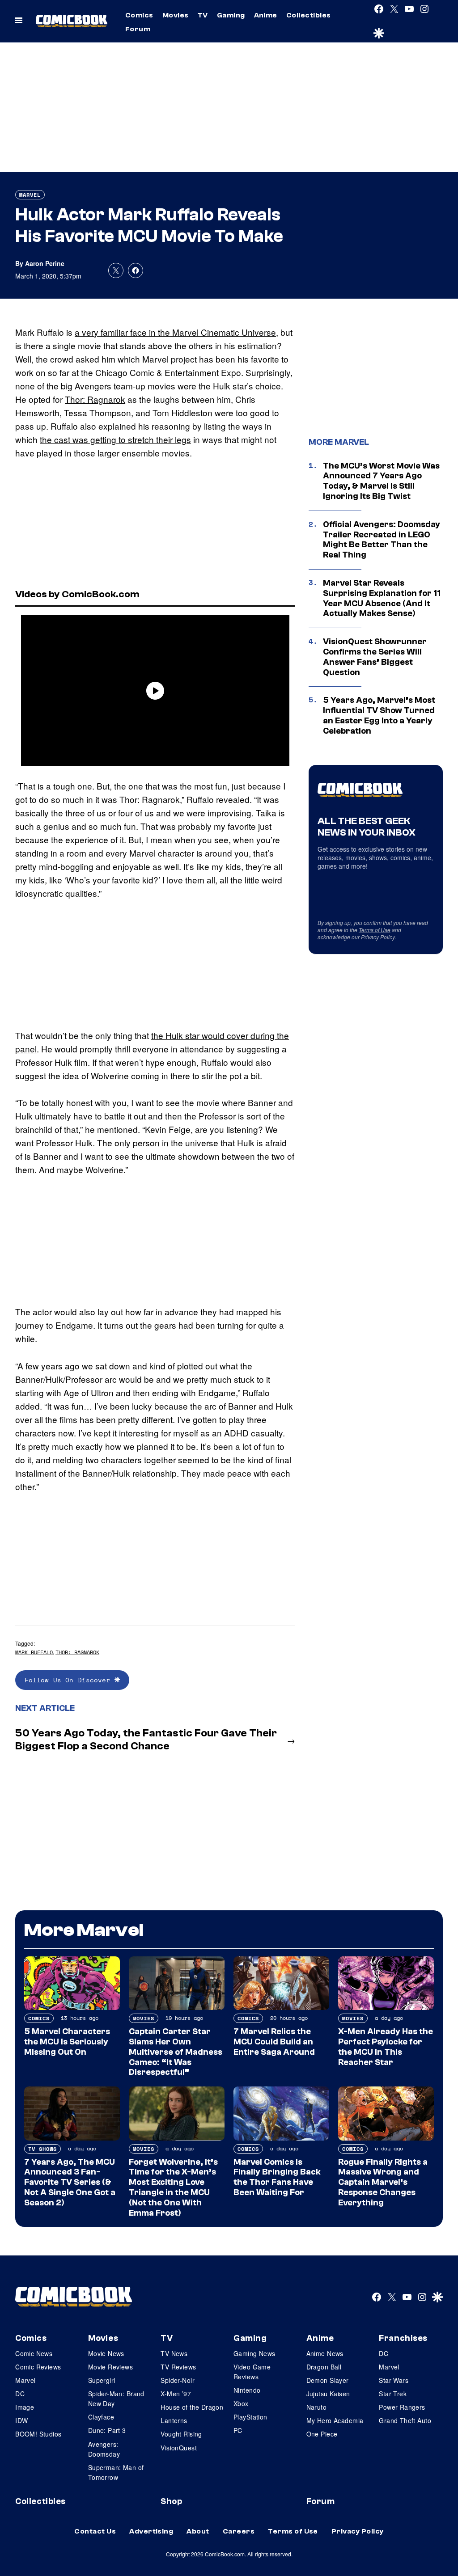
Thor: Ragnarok (95, 399)
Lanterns (174, 2420)
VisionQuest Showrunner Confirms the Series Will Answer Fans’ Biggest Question (375, 657)
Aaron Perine (45, 263)
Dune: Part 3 (107, 2430)
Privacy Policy (378, 937)
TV (203, 15)
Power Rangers (402, 2407)
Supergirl (102, 2380)
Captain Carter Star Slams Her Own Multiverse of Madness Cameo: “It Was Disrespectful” (176, 2052)
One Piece (322, 2434)
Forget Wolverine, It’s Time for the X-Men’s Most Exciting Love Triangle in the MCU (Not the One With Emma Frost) (173, 2187)
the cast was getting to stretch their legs (115, 439)
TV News (174, 2353)
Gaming (231, 15)
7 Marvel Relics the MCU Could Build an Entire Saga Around (274, 2042)
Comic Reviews (38, 2367)
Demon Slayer (328, 2380)
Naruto (317, 2407)
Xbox (241, 2403)
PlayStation (250, 2417)
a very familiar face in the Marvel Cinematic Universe (175, 332)
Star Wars (394, 2380)
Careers (239, 2531)
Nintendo (247, 2390)
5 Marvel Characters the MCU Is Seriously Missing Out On (67, 2042)
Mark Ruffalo (34, 1652)
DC (20, 2394)
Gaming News (254, 2353)
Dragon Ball (324, 2367)
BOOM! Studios (38, 2434)
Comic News (34, 2353)
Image (25, 2407)
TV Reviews (178, 2367)
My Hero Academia (335, 2420)
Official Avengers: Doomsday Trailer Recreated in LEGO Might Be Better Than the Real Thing (382, 540)
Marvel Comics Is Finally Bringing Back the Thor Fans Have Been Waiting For (277, 2177)
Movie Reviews (110, 2367)
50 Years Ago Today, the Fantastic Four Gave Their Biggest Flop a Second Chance (146, 1740)
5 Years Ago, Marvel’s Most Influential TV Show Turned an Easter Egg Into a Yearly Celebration (379, 715)
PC (238, 2430)
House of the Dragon (192, 2407)
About (198, 2531)
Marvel (30, 195)
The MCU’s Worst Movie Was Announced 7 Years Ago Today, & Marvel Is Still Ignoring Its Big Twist (381, 481)
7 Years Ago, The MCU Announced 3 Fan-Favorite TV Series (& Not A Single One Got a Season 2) (70, 2182)
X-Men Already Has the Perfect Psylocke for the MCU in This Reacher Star (386, 2047)
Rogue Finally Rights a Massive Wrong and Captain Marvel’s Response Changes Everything (383, 2182)
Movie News (106, 2353)
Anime (266, 15)
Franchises (403, 2338)
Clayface (101, 2417)
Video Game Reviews (252, 2372)
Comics (139, 15)
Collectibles (309, 15)
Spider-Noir (178, 2380)
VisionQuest (179, 2448)
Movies (176, 15)
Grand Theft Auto (405, 2420)
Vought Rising (181, 2434)
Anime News (325, 2353)
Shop (171, 2501)
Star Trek (393, 2394)
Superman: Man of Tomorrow (116, 2472)
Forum (138, 29)
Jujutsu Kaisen (328, 2394)
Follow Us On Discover (70, 1680)
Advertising (151, 2531)
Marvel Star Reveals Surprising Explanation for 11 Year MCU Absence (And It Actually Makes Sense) (382, 598)
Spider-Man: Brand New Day (116, 2399)
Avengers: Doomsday (104, 2449)
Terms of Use (375, 930)
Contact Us (95, 2531)
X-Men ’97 (176, 2394)
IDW (21, 2420)
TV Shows (42, 2149)
